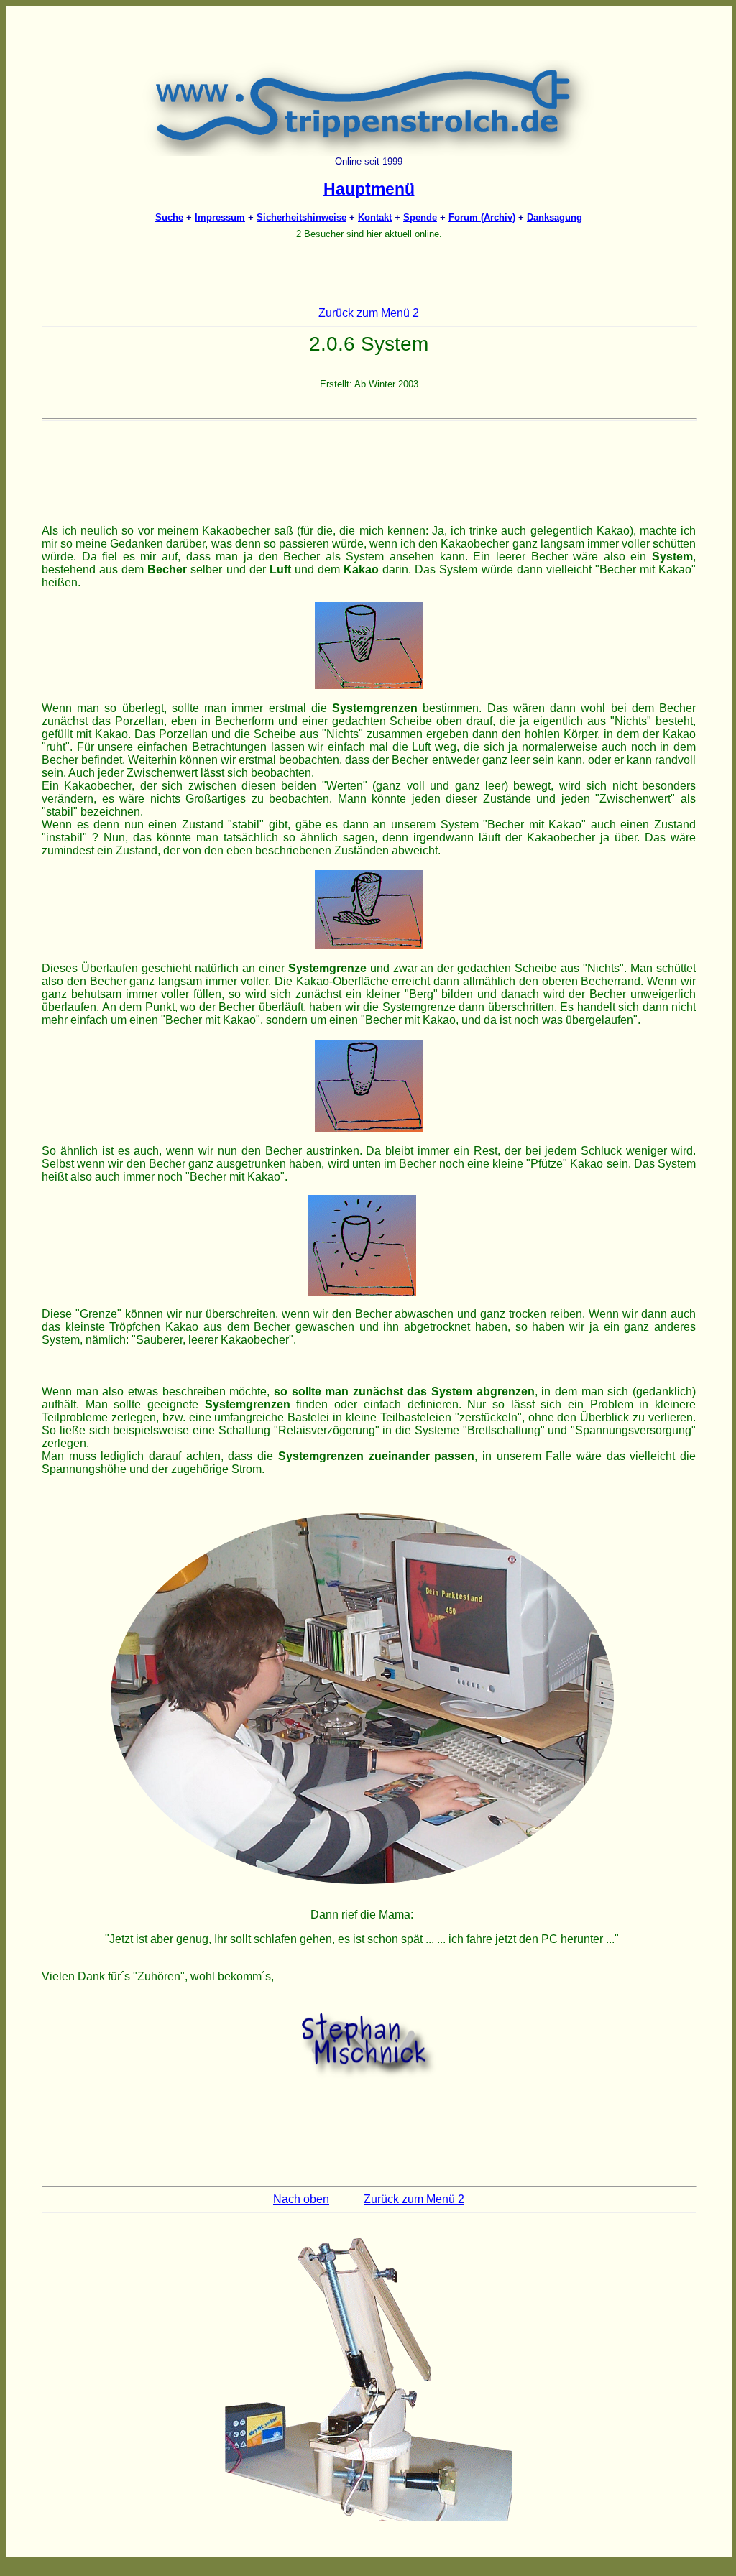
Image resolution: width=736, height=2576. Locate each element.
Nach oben (301, 2199)
